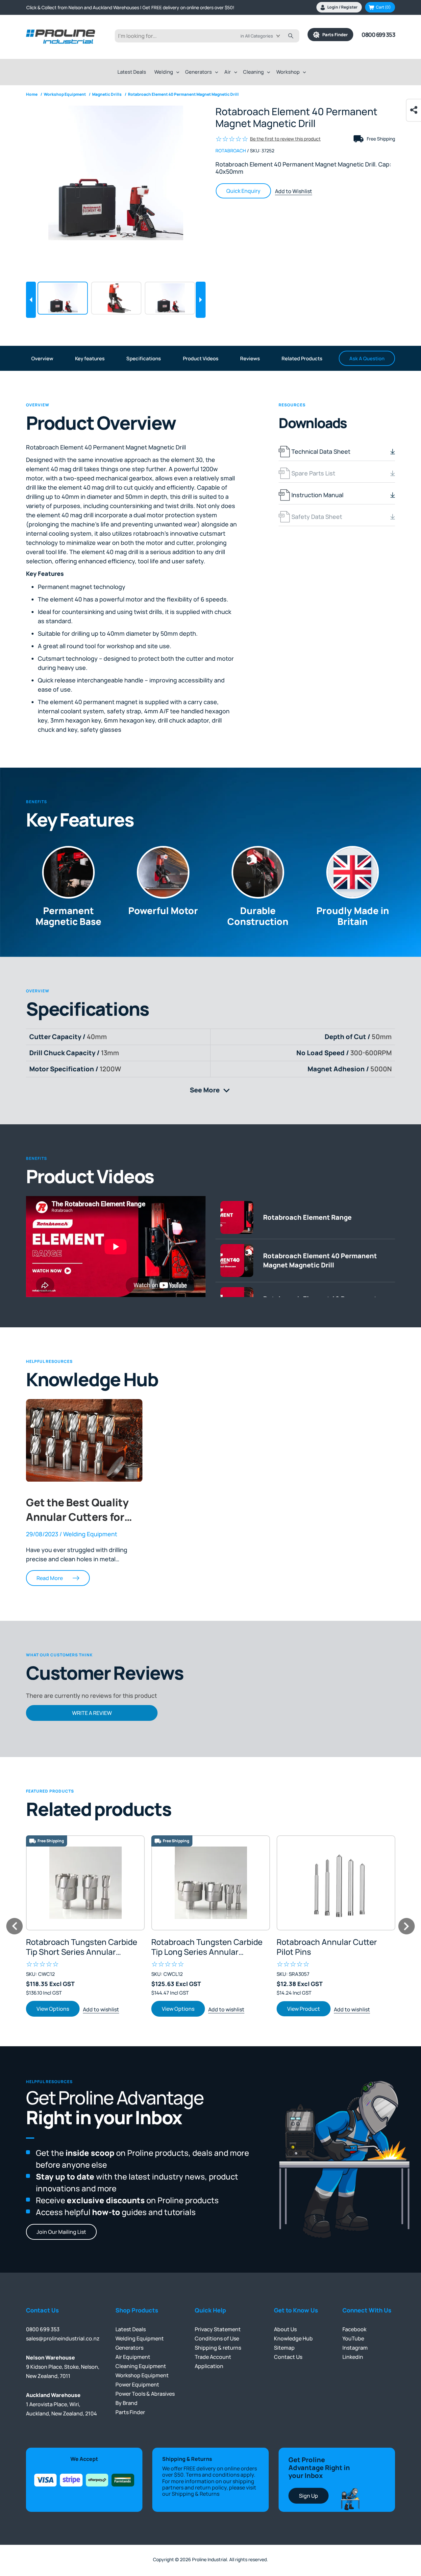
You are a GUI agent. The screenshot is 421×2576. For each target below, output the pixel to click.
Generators (198, 72)
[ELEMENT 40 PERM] (116, 298)
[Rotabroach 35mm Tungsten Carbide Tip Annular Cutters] (85, 1883)
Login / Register (342, 7)
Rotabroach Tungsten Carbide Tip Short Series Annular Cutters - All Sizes (82, 1947)
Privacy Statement (218, 2329)
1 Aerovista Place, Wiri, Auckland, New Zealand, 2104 (62, 2404)
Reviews (250, 358)
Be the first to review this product (285, 139)
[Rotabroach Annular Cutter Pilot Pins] (336, 1883)
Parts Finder (334, 35)
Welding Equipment (140, 2338)
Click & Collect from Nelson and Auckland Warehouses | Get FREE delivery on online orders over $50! (130, 7)
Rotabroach (231, 151)
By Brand (126, 2403)
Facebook (354, 2329)
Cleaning (253, 72)
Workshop (288, 72)
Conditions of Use (217, 2338)
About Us (285, 2329)
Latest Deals (132, 72)
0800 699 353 (378, 35)
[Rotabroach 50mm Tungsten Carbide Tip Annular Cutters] (211, 1883)
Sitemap (284, 2348)
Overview (42, 358)
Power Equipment (137, 2385)
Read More (50, 1578)
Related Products (302, 358)
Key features (90, 358)
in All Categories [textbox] (257, 36)
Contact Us (288, 2357)
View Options (53, 2009)
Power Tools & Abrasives (145, 2394)
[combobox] (265, 36)
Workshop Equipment (142, 2375)
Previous (31, 300)
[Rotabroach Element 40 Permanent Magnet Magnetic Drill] (116, 173)
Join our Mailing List (61, 2232)
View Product (304, 2009)
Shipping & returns (218, 2348)
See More (213, 1090)
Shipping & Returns (196, 2494)
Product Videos (201, 358)
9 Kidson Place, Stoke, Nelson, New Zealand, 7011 (63, 2367)
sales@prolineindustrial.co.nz (63, 2338)
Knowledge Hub (293, 2338)
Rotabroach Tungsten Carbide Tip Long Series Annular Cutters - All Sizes (207, 1947)
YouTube (353, 2338)
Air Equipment (133, 2357)
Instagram (355, 2348)
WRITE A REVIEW (92, 1713)
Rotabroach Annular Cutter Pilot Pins (327, 1947)
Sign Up (309, 2496)
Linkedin (353, 2357)
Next (201, 300)
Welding (164, 72)
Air (228, 72)
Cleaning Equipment (141, 2366)
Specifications (144, 358)
